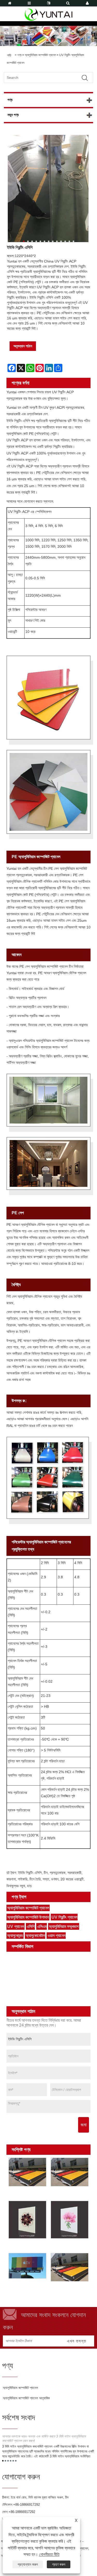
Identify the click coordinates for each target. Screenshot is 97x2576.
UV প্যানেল (16, 1927)
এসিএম (42, 1927)
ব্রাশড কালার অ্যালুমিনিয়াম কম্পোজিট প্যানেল (37, 1969)
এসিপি (31, 1927)
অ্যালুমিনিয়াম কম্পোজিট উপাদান (28, 1917)
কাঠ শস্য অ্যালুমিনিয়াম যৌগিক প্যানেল (33, 1976)
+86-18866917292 (27, 2505)
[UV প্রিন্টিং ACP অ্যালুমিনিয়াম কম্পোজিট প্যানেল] (28, 2172)
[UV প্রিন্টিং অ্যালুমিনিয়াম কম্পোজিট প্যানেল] (28, 2220)
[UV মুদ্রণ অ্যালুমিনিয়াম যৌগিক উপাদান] (70, 2220)
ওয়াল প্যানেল (57, 1936)
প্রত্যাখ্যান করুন (28, 2564)
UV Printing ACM (25, 2285)
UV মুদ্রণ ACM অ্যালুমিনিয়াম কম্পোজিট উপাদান (66, 2194)
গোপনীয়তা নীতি (49, 2554)
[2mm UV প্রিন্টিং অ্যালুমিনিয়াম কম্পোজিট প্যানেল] (70, 2267)
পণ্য (19, 55)
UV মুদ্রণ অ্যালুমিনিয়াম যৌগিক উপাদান (67, 2247)
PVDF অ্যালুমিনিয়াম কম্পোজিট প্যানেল (34, 1996)
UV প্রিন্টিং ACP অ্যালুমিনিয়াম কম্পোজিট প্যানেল (24, 2194)
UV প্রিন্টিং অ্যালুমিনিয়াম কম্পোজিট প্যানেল (36, 2002)
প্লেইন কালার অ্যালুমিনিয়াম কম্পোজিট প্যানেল (38, 1962)
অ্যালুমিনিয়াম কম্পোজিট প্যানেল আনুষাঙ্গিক (26, 2398)
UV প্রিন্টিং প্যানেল (64, 1917)
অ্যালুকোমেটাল (35, 1936)
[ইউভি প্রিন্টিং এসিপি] (48, 189)
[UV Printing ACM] (28, 2266)
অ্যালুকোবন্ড (15, 1936)
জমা (84, 2125)
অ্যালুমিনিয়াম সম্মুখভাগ (64, 1927)
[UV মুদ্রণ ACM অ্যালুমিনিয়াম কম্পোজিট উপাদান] (70, 2172)
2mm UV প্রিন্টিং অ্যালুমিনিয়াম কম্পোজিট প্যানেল (66, 2290)
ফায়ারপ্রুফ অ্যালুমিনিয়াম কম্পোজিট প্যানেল (36, 1989)
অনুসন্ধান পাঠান (23, 346)
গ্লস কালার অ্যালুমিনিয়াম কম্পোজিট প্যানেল (36, 1956)
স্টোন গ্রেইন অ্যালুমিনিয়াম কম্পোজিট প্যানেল (37, 1982)
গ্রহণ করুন (59, 2564)
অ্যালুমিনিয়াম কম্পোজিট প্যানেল (40, 55)
